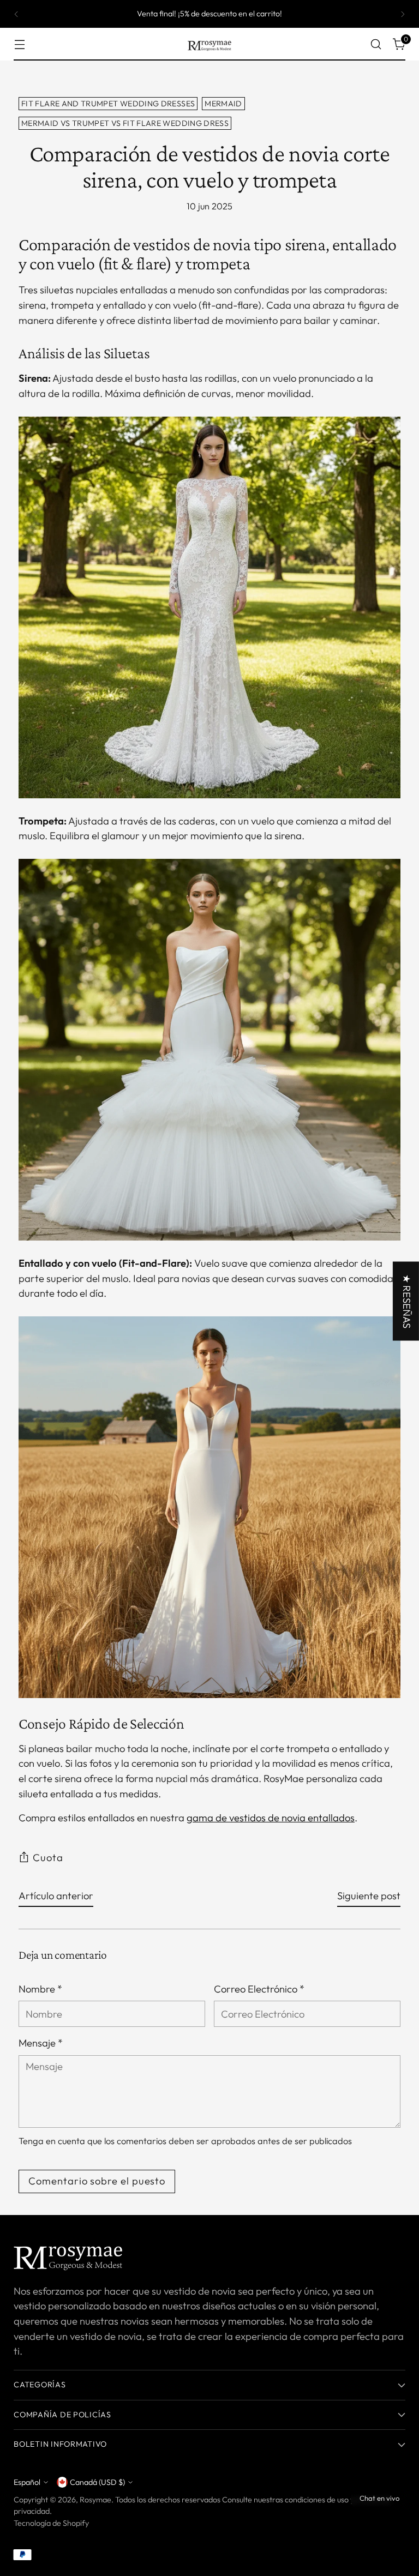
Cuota (48, 1858)
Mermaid (223, 104)
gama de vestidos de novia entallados (271, 1818)
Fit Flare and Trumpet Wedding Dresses (108, 104)
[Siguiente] (403, 14)
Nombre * (40, 1989)
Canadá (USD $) (97, 2482)
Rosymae (95, 2500)
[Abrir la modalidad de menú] (19, 44)
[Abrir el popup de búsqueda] (376, 44)
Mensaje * (41, 2043)
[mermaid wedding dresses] (209, 607)
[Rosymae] (209, 44)
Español (27, 2482)
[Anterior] (16, 14)
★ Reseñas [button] (407, 1301)
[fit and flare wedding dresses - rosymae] (209, 1507)
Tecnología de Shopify (51, 2523)
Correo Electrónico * (259, 1989)
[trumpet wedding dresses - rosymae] (209, 1050)
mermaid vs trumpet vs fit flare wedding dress (125, 123)
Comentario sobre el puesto (97, 2181)
